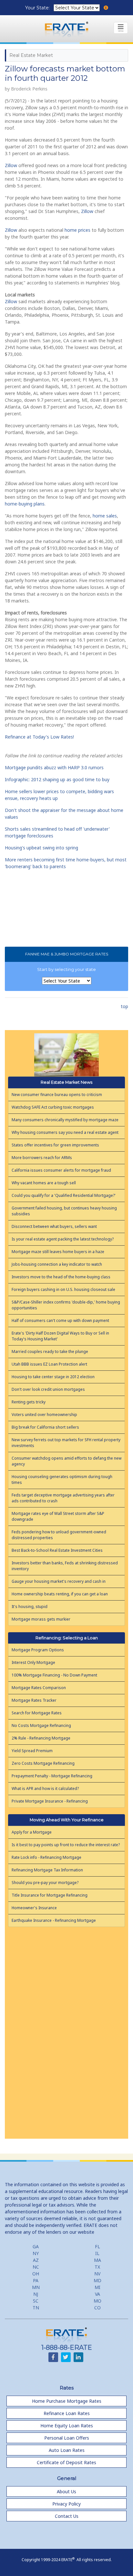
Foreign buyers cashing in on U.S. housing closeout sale (63, 1289)
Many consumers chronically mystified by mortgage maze (65, 1120)
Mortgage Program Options (38, 1650)
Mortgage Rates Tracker (34, 1700)
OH (36, 2274)
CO (97, 2308)
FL (97, 2246)
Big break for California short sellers (45, 1427)
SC (36, 2301)
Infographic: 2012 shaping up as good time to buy (57, 779)
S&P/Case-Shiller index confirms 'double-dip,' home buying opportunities (66, 1305)
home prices (77, 230)
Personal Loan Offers (67, 2438)
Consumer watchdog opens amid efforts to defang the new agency (66, 1461)
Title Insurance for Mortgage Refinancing (50, 1895)
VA (97, 2294)
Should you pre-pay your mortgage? (45, 1883)
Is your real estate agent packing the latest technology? (63, 1239)
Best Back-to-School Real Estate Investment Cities (57, 1550)
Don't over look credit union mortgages (48, 1389)
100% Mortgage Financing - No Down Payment (54, 1675)
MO (97, 2301)
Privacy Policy (66, 2504)
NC (36, 2267)
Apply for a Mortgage (32, 1832)
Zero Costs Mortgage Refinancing (43, 1763)
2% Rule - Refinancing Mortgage (41, 1738)
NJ (36, 2294)
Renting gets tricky (29, 1402)
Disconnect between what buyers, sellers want (54, 1226)
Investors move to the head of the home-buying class (61, 1277)
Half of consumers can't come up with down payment (60, 1320)
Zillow (11, 165)
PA (36, 2280)
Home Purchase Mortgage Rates (67, 2401)
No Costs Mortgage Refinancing (41, 1725)
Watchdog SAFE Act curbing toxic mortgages (53, 1107)
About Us (66, 2491)
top (124, 1006)
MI (97, 2287)
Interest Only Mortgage (33, 1662)
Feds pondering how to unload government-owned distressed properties (59, 1535)
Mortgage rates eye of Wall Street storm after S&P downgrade (58, 1516)
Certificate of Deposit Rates (66, 2462)
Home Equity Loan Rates (67, 2426)
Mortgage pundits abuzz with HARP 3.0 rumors (54, 767)
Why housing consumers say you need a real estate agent (65, 1132)
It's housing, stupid (30, 1607)
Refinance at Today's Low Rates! (39, 737)
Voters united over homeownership (44, 1415)
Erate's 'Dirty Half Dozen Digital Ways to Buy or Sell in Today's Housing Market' (60, 1336)
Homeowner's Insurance (34, 1908)
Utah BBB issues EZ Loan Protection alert (49, 1364)
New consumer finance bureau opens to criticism (57, 1095)
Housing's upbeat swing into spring (41, 848)
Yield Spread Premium (32, 1751)
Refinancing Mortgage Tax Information (47, 1870)
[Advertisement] (66, 2030)
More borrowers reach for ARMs (42, 1158)
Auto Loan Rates (67, 2450)
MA (97, 2260)
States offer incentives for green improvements (55, 1145)
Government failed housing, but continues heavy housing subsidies (64, 1211)
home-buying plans (25, 504)
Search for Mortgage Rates (37, 1713)
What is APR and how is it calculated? (45, 1788)
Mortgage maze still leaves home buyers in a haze (58, 1252)
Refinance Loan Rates (67, 2413)
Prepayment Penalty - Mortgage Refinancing (52, 1776)
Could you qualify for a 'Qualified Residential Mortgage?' (64, 1195)
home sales (105, 516)
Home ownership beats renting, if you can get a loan (60, 1594)
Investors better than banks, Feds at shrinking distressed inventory (65, 1566)
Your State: (38, 8)
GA (36, 2246)
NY (36, 2253)
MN (36, 2287)
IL (97, 2253)
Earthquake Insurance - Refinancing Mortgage (54, 1920)
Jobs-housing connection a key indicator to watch (57, 1264)
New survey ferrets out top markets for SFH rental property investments (66, 1443)
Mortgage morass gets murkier (41, 1619)
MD (97, 2280)
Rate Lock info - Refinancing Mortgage (46, 1857)
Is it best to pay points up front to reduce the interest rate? (66, 1845)
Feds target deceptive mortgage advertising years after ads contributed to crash (63, 1498)
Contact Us (67, 2516)
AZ (36, 2260)
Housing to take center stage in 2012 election (53, 1377)
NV (97, 2274)
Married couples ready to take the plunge (50, 1352)
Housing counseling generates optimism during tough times (62, 1480)
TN (36, 2308)
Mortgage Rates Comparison (39, 1688)
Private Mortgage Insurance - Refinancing (50, 1801)
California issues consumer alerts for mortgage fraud (61, 1170)
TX (97, 2267)
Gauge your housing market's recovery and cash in (59, 1581)
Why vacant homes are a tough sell (44, 1183)
